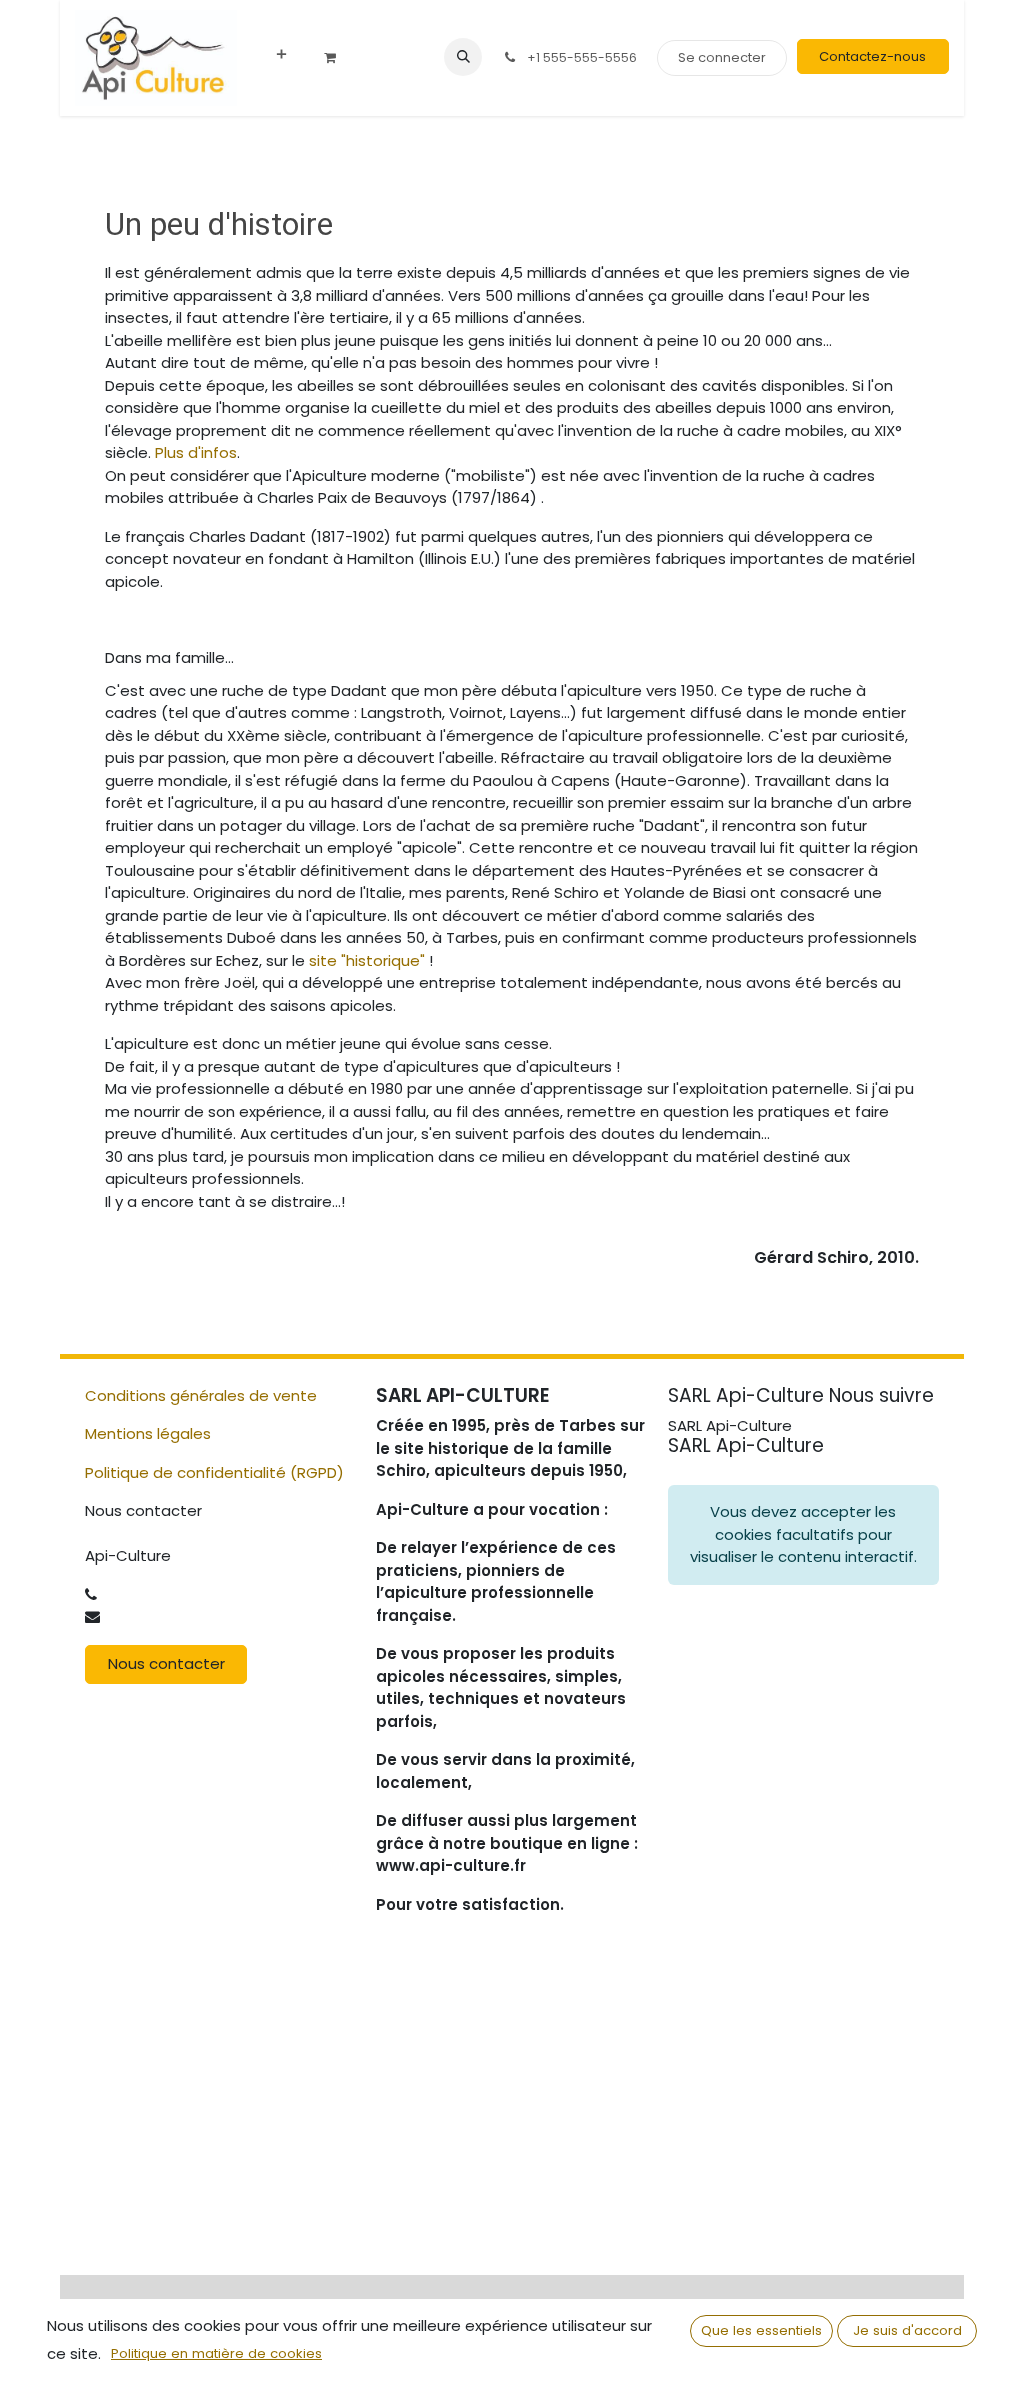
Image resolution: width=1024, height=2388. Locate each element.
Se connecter (722, 57)
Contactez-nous (872, 56)
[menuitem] (281, 55)
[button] (463, 57)
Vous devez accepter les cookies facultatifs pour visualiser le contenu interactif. (803, 1534)
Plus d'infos (196, 452)
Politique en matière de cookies (216, 2353)
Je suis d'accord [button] (907, 2330)
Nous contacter (166, 1663)
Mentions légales (148, 1433)
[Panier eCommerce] (337, 58)
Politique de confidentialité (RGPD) (214, 1472)
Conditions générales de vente (201, 1395)
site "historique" (367, 960)
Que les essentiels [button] (761, 2330)
